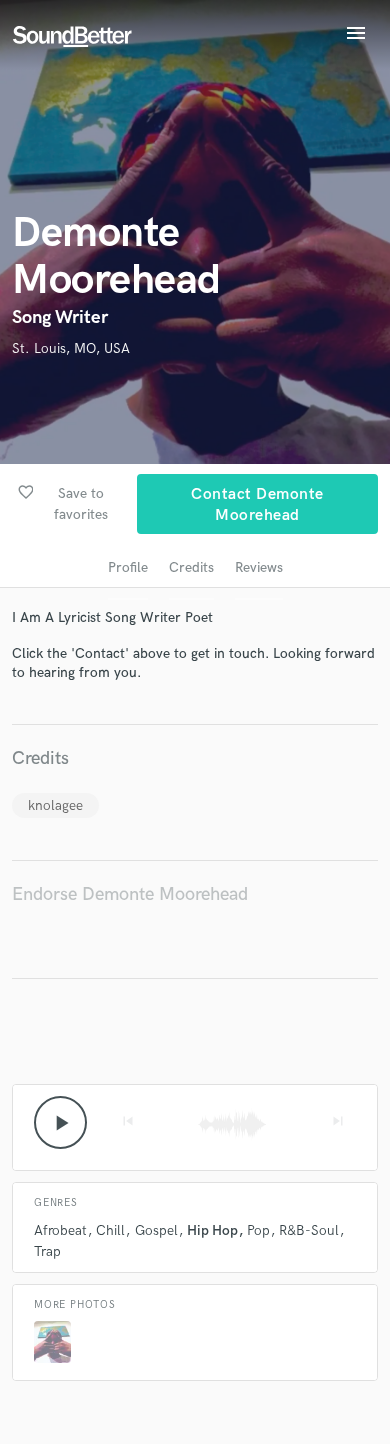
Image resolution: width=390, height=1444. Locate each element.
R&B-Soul (309, 1230)
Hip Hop (212, 1230)
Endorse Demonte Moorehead (130, 894)
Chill (110, 1230)
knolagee (55, 805)
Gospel (156, 1230)
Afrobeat (60, 1230)
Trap (47, 1251)
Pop (258, 1230)
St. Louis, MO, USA (71, 348)
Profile (128, 567)
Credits (191, 567)
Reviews (259, 567)
